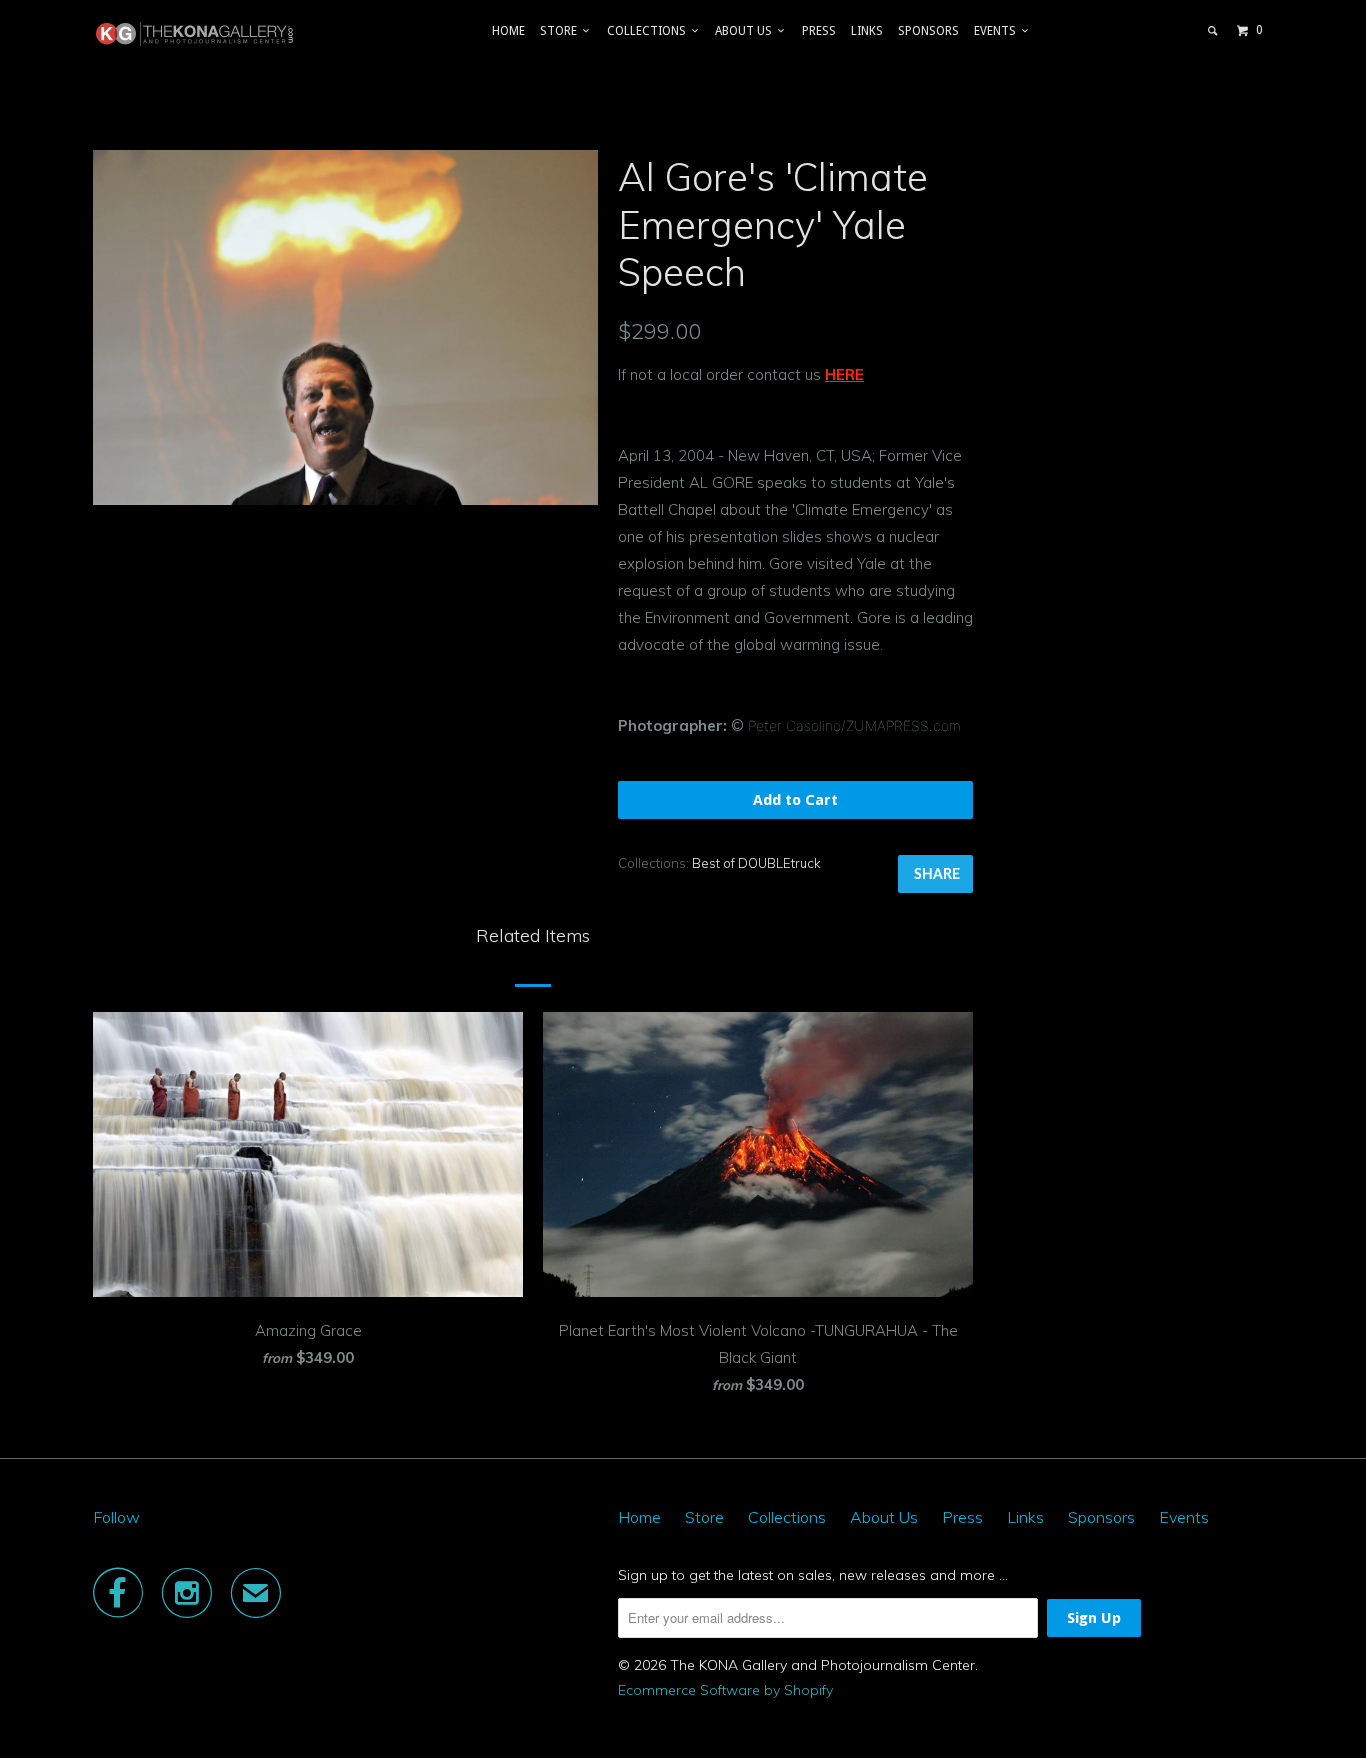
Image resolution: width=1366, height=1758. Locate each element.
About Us (746, 31)
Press (819, 31)
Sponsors (928, 31)
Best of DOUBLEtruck (756, 863)
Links (867, 31)
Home (508, 31)
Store (561, 31)
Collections (649, 31)
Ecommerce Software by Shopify (725, 1690)
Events (998, 31)
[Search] (1213, 31)
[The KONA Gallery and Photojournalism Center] (195, 34)
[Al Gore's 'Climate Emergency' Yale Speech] (345, 327)
